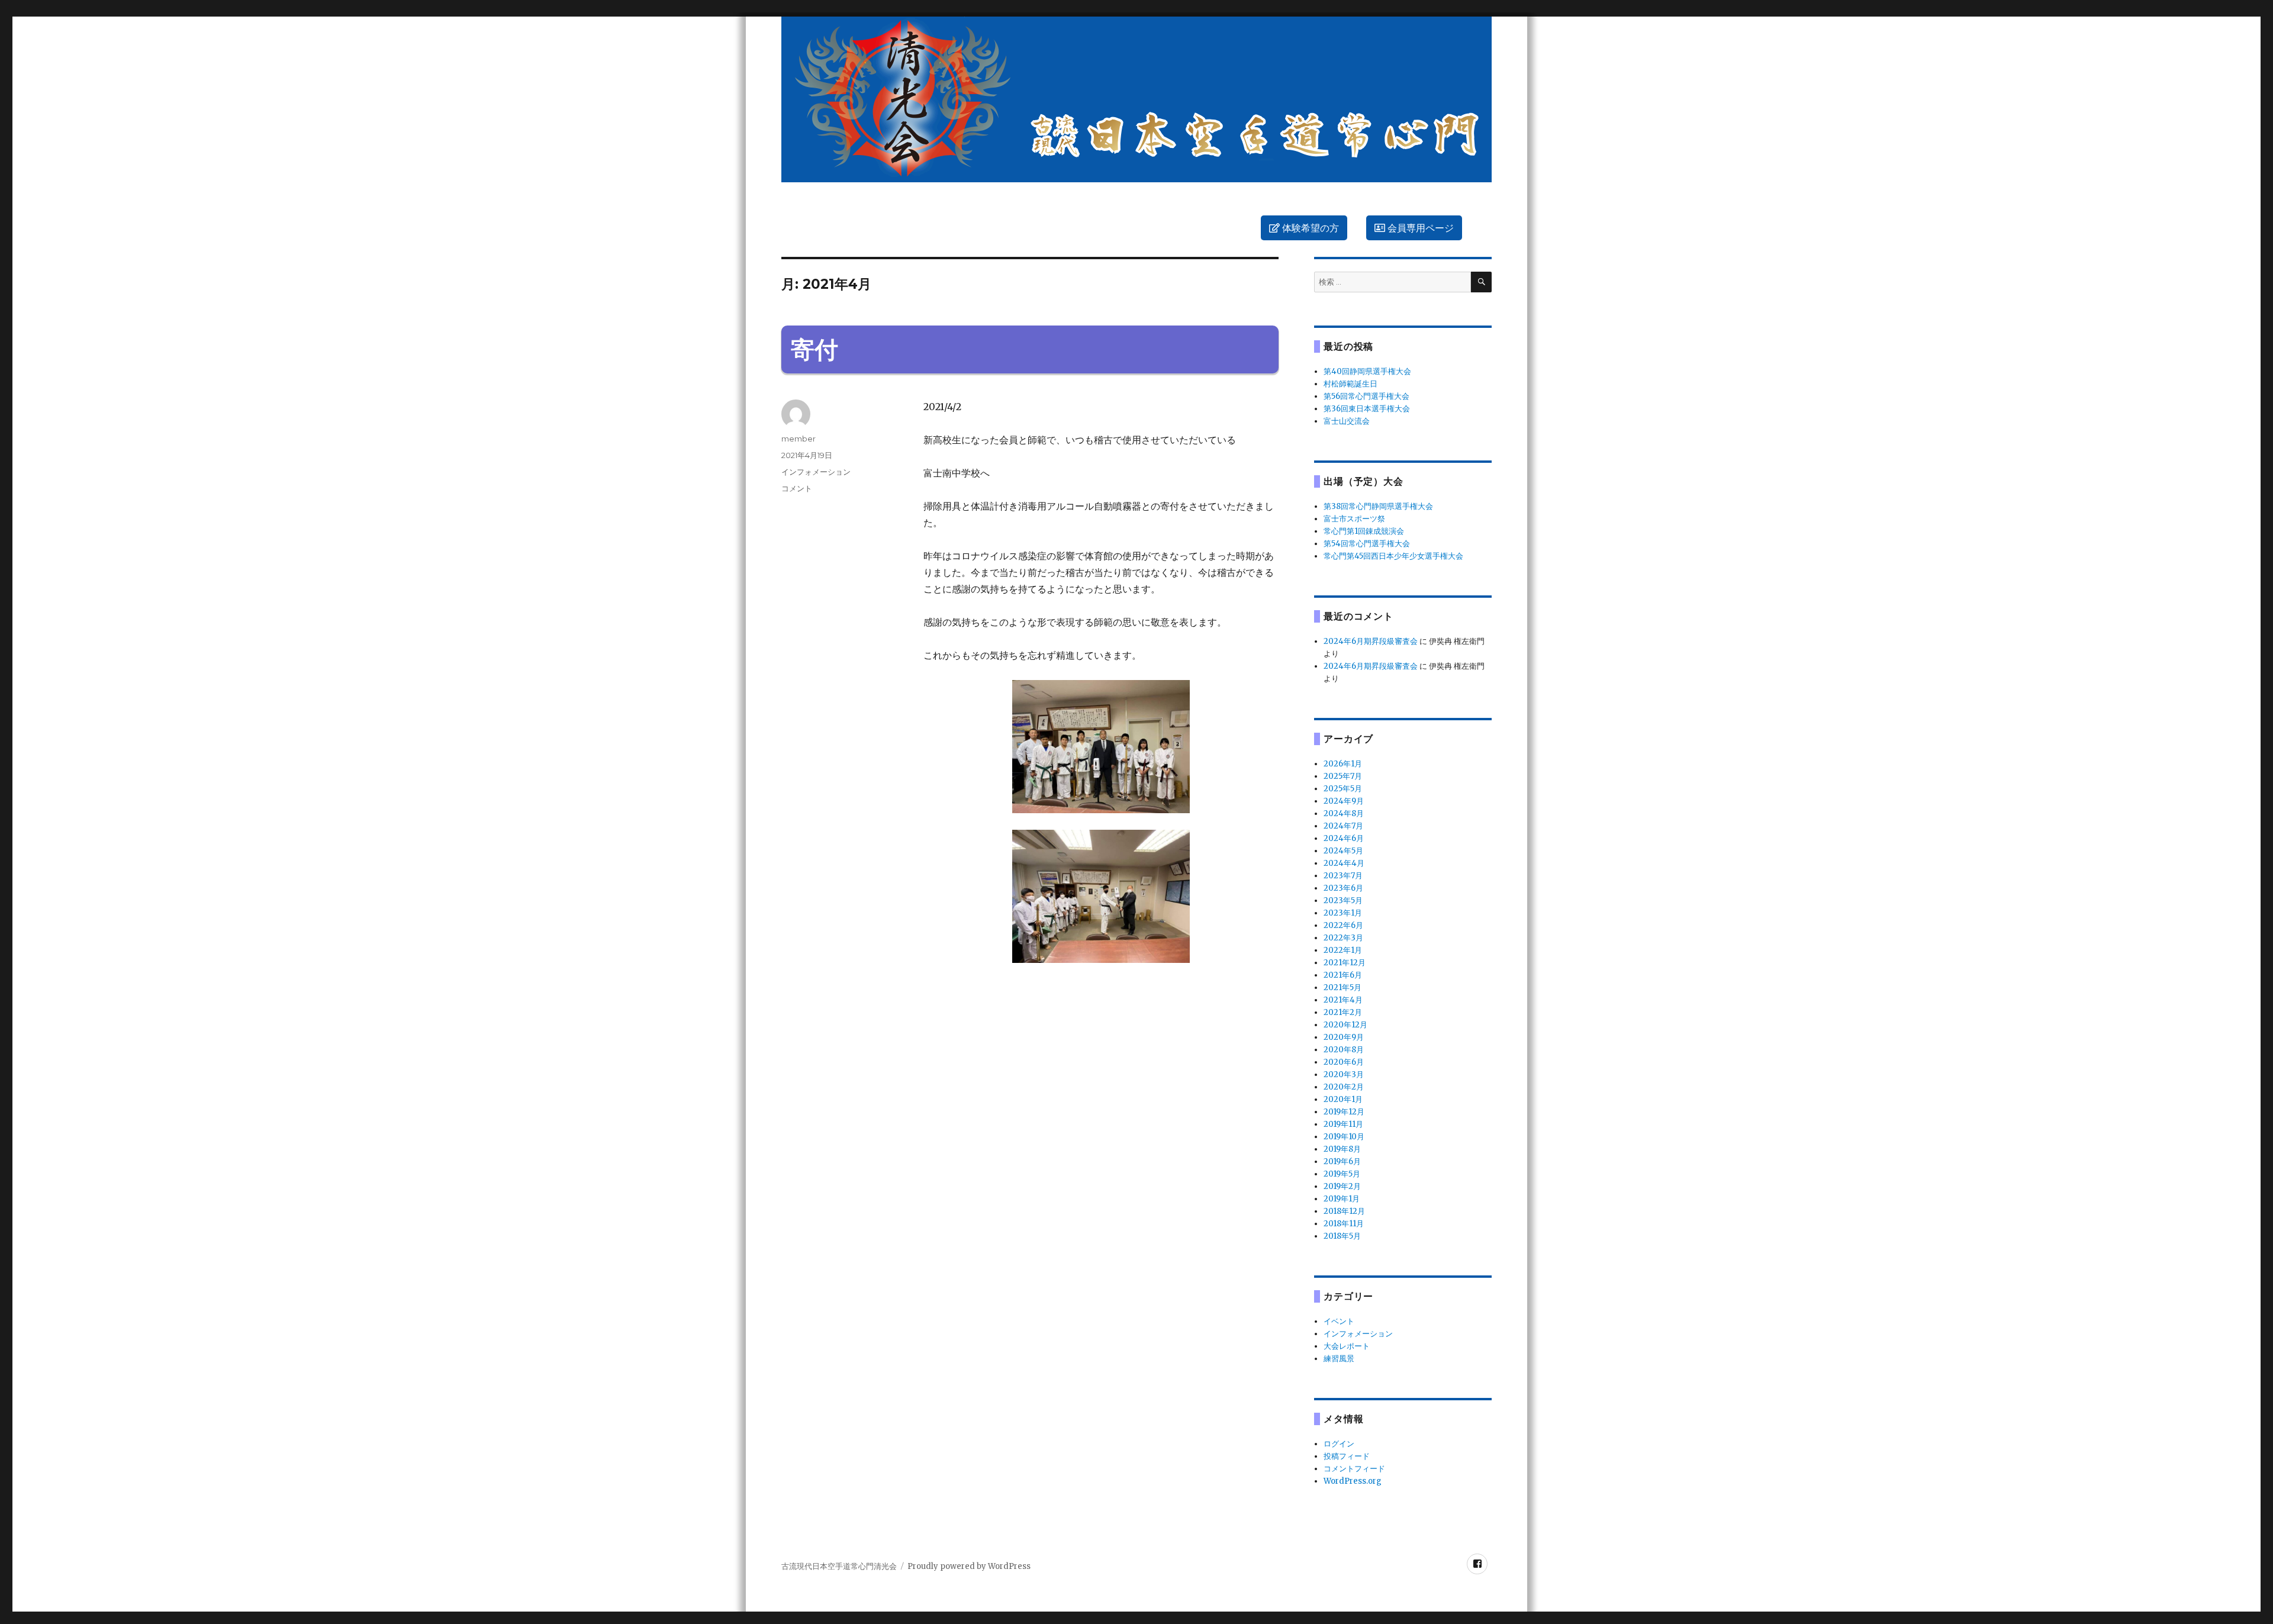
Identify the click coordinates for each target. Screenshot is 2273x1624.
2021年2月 (1343, 1012)
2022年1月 (1343, 950)
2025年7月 (1343, 776)
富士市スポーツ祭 (1354, 519)
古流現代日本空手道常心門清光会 (839, 1566)
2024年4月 (1344, 863)
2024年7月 (1343, 826)
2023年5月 (1343, 900)
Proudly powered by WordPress (969, 1566)
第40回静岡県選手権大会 (1367, 371)
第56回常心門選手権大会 (1366, 396)
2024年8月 (1344, 813)
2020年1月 (1343, 1099)
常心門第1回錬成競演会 (1364, 531)
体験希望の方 (1309, 228)
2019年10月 (1344, 1137)
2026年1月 (1343, 764)
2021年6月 (1343, 975)
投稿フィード (1347, 1456)
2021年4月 (1343, 1000)
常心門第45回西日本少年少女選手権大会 (1393, 556)
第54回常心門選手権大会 (1367, 544)
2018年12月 (1344, 1211)
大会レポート (1347, 1346)
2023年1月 (1343, 913)
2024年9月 (1344, 801)
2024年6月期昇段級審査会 (1371, 641)
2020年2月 (1344, 1087)
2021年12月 (1345, 963)
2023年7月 (1343, 876)
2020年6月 (1344, 1062)
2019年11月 (1343, 1124)
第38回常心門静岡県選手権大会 (1378, 506)
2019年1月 (1342, 1199)
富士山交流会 (1347, 421)
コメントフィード (1354, 1469)
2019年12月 (1344, 1112)
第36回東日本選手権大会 (1367, 409)
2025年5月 (1343, 789)
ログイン (1339, 1444)
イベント (1339, 1321)
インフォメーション (816, 472)
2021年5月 (1342, 987)
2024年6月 (1344, 838)
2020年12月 (1345, 1025)
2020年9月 (1344, 1037)
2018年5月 (1342, 1236)
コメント (797, 488)
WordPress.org (1353, 1481)
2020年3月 (1344, 1074)
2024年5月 (1343, 851)
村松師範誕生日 (1350, 384)
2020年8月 (1344, 1050)
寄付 (814, 349)
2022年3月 (1343, 938)
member (799, 439)
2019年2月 (1342, 1186)
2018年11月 (1344, 1224)
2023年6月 (1343, 888)
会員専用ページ (1419, 228)
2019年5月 (1342, 1174)
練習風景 (1339, 1359)
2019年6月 (1342, 1161)
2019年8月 (1342, 1149)
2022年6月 (1343, 925)
